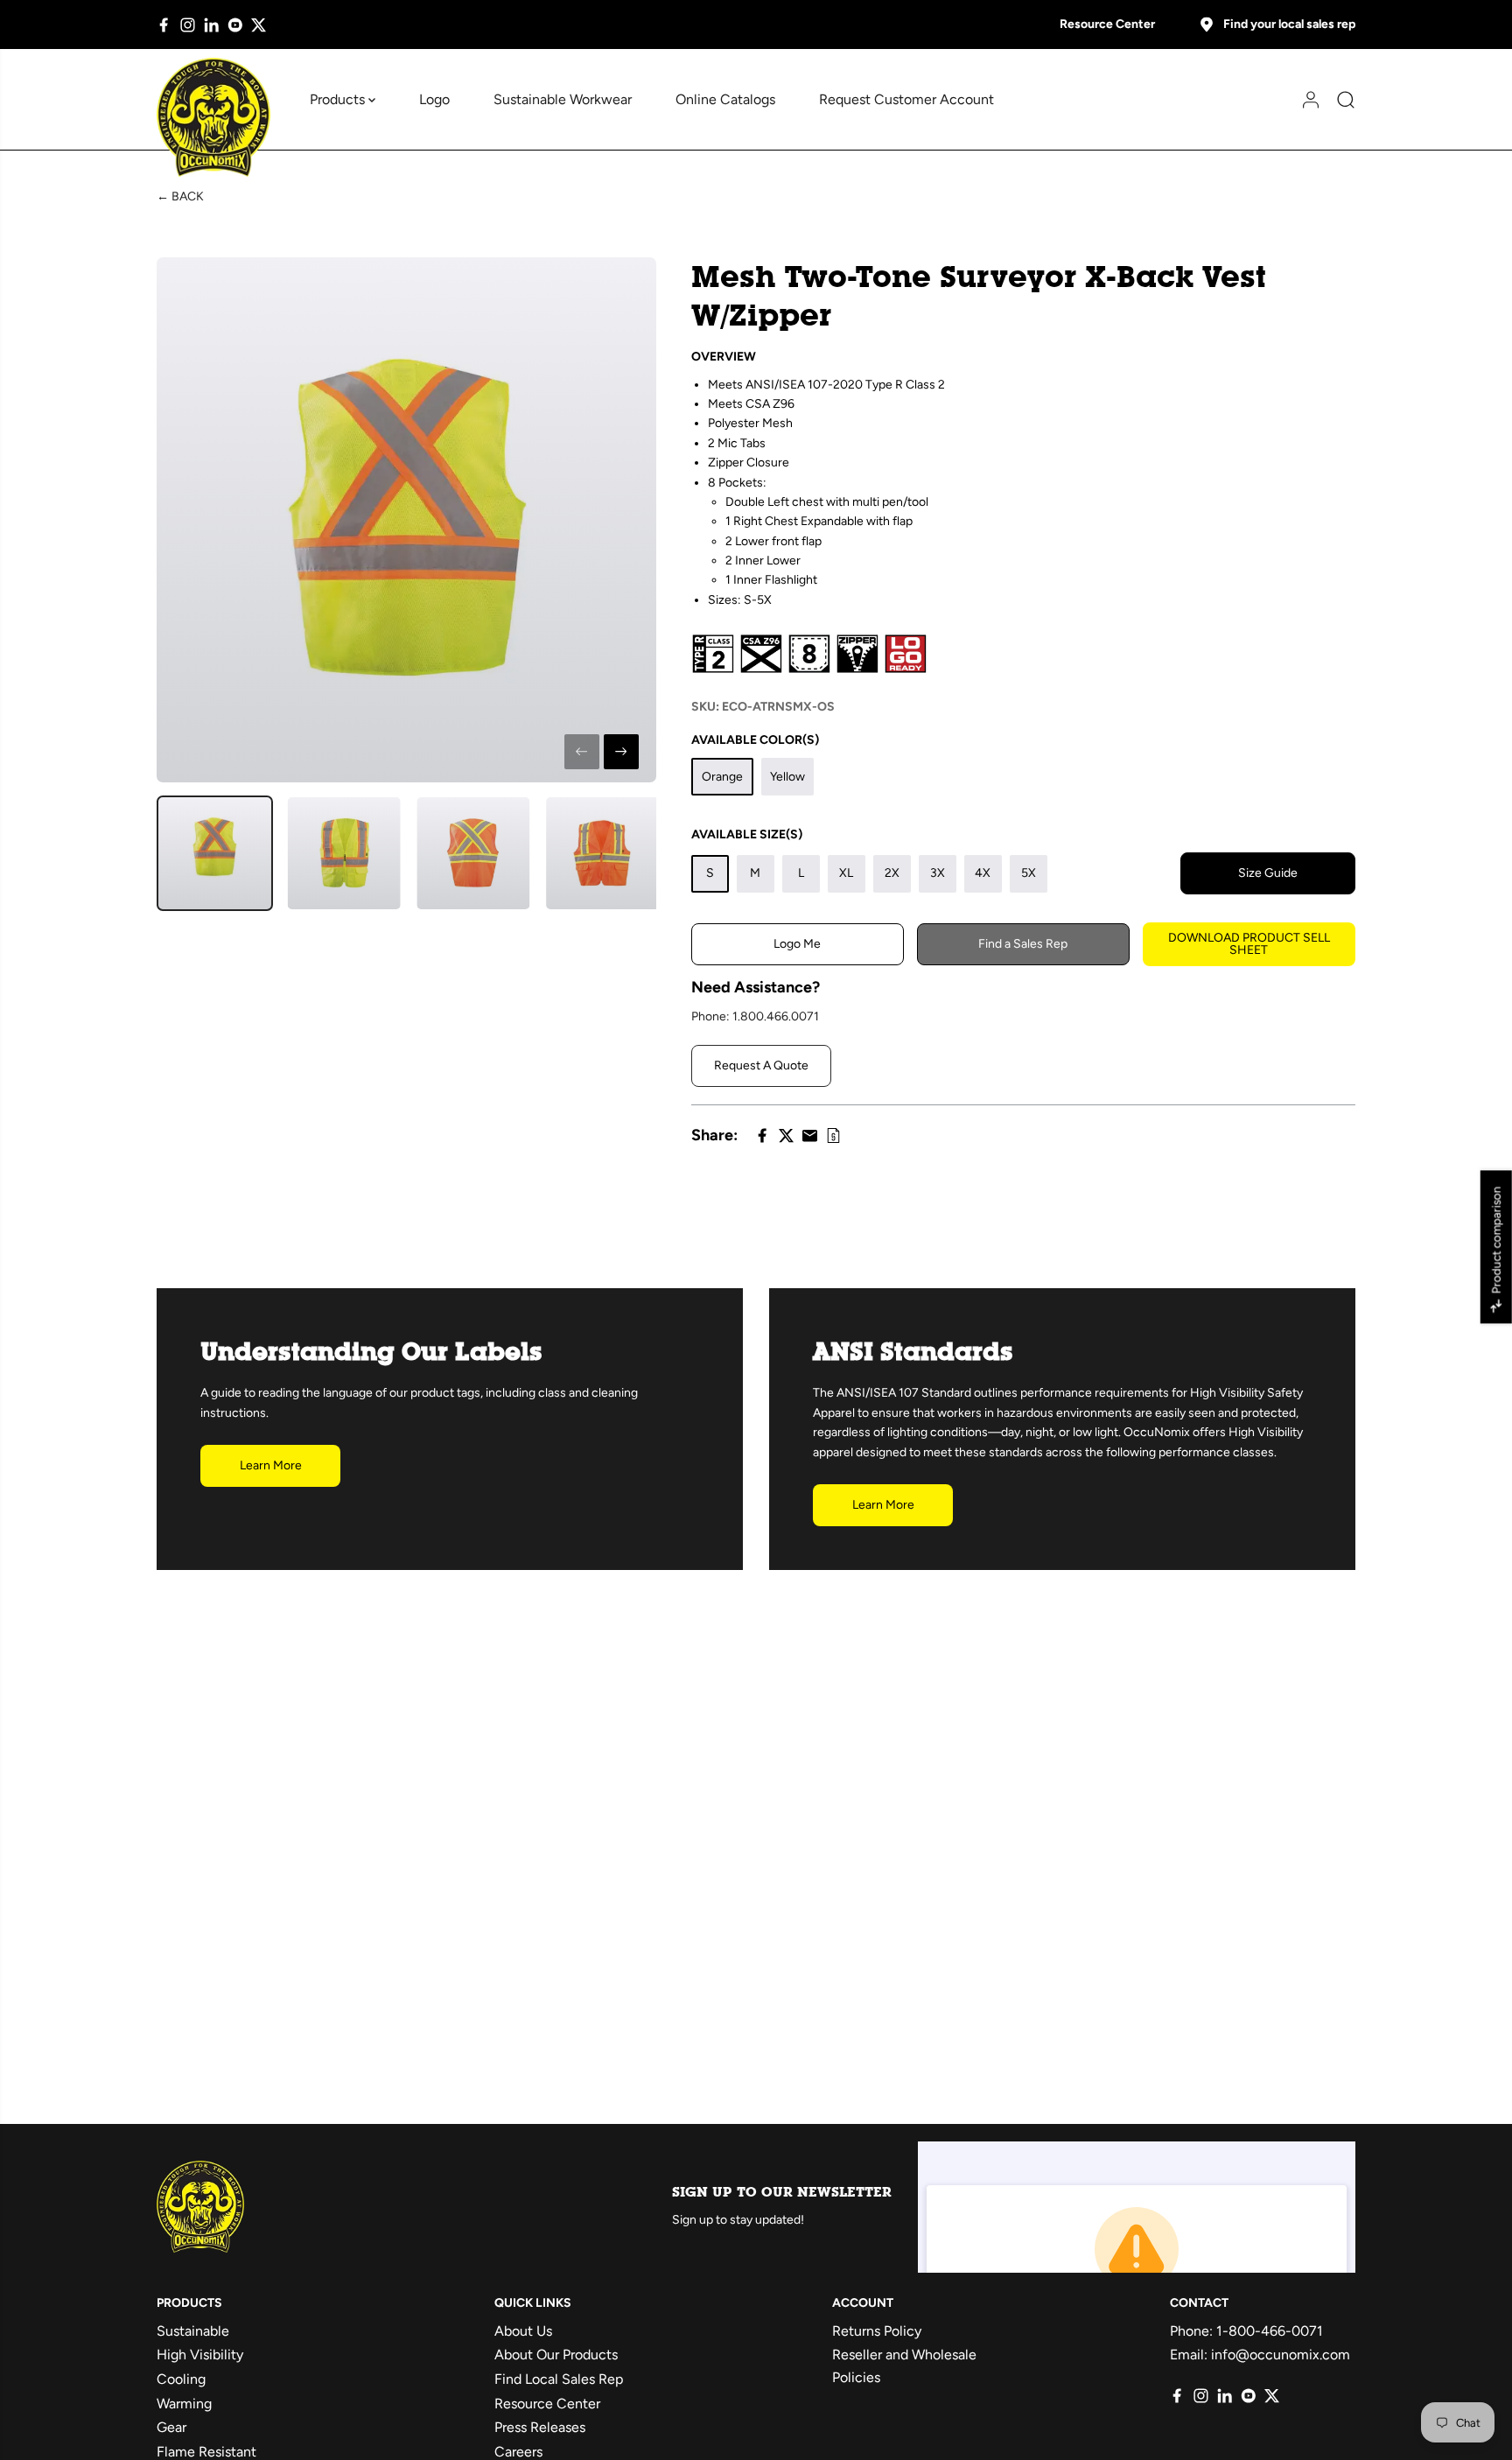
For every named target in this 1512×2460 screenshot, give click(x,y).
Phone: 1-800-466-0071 (1246, 2331)
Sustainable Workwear (563, 99)
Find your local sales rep (1289, 24)
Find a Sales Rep (1023, 944)
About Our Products (556, 2355)
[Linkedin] (211, 25)
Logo (434, 99)
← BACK (180, 196)
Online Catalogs (725, 99)
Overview (724, 357)
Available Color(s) (755, 740)
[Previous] (582, 752)
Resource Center (1107, 24)
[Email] (810, 1135)
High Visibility (200, 2355)
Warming (184, 2404)
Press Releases (540, 2427)
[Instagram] (188, 25)
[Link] (833, 1135)
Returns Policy (877, 2331)
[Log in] (1305, 100)
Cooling (181, 2379)
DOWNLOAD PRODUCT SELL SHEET (1249, 944)
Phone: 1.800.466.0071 (755, 1016)
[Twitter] (259, 25)
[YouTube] (235, 25)
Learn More (271, 1465)
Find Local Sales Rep (559, 2379)
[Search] (1340, 100)
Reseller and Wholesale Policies (904, 2366)
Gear (171, 2427)
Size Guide (1268, 873)
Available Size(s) (747, 834)
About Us (523, 2331)
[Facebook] (164, 25)
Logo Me (797, 944)
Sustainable (193, 2331)
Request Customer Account (906, 99)
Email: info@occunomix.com (1260, 2355)
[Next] (621, 752)
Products (339, 99)
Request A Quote (761, 1065)
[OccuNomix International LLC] (213, 118)
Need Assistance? (756, 987)
